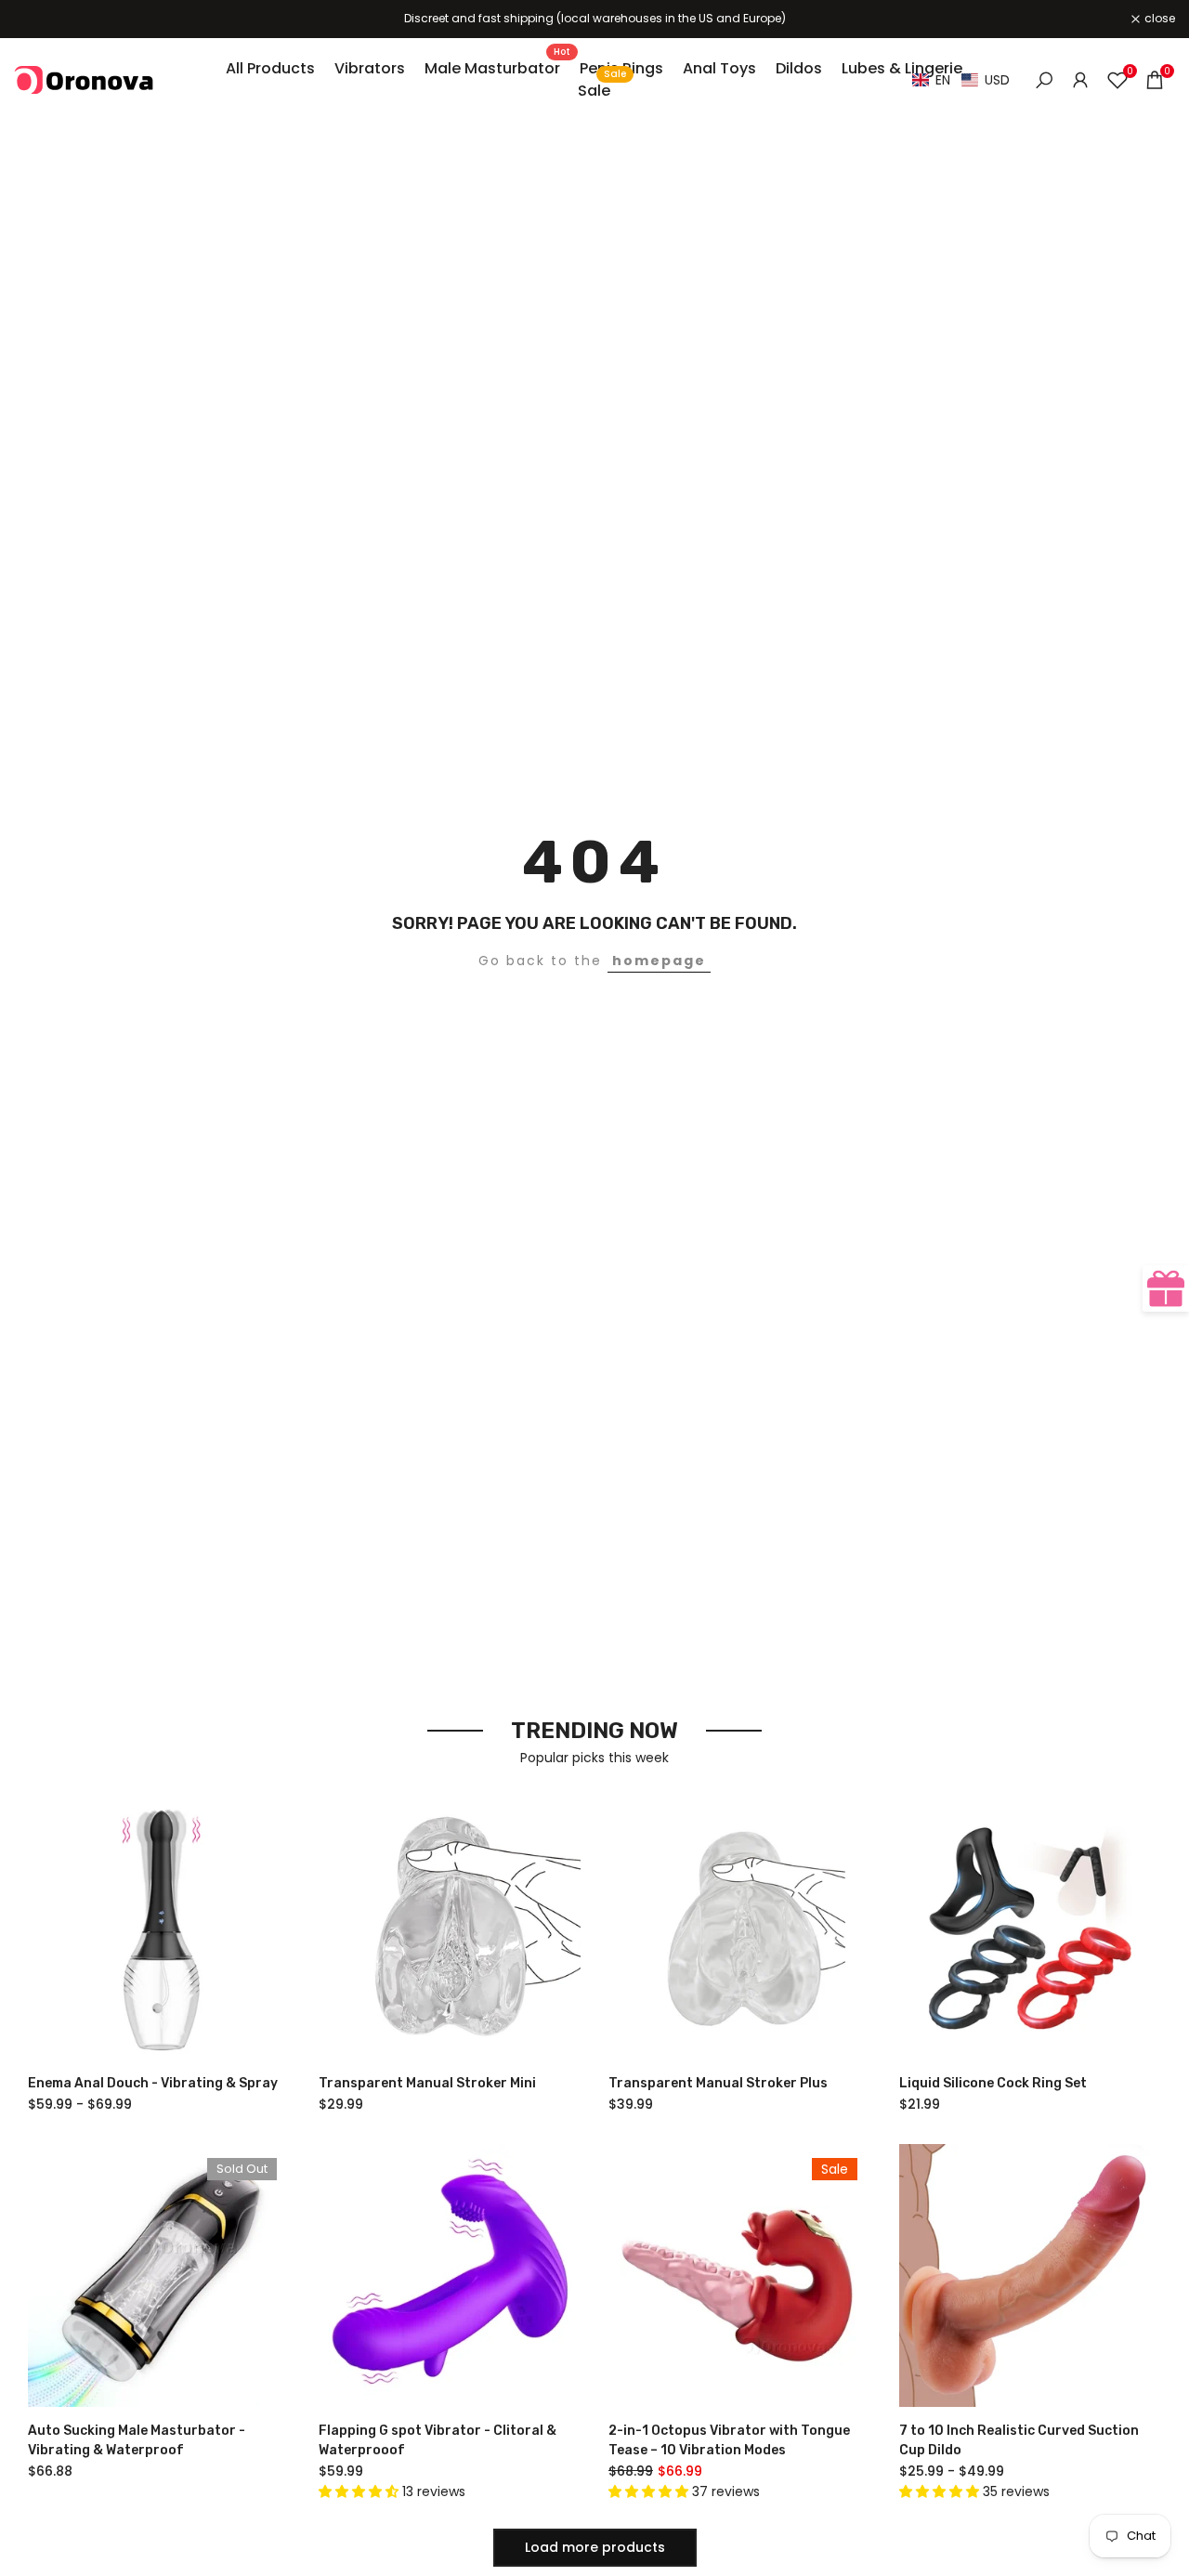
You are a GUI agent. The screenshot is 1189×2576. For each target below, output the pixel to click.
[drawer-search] (1044, 80)
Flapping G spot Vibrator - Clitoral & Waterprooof (438, 2440)
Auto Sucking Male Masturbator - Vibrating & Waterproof (137, 2440)
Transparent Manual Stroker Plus (718, 2083)
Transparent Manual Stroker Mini (427, 2083)
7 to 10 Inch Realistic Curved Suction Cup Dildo (1019, 2440)
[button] (961, 80)
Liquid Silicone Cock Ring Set (993, 2083)
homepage (659, 961)
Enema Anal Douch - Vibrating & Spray (153, 2083)
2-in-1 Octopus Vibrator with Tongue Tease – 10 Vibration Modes (729, 2440)
